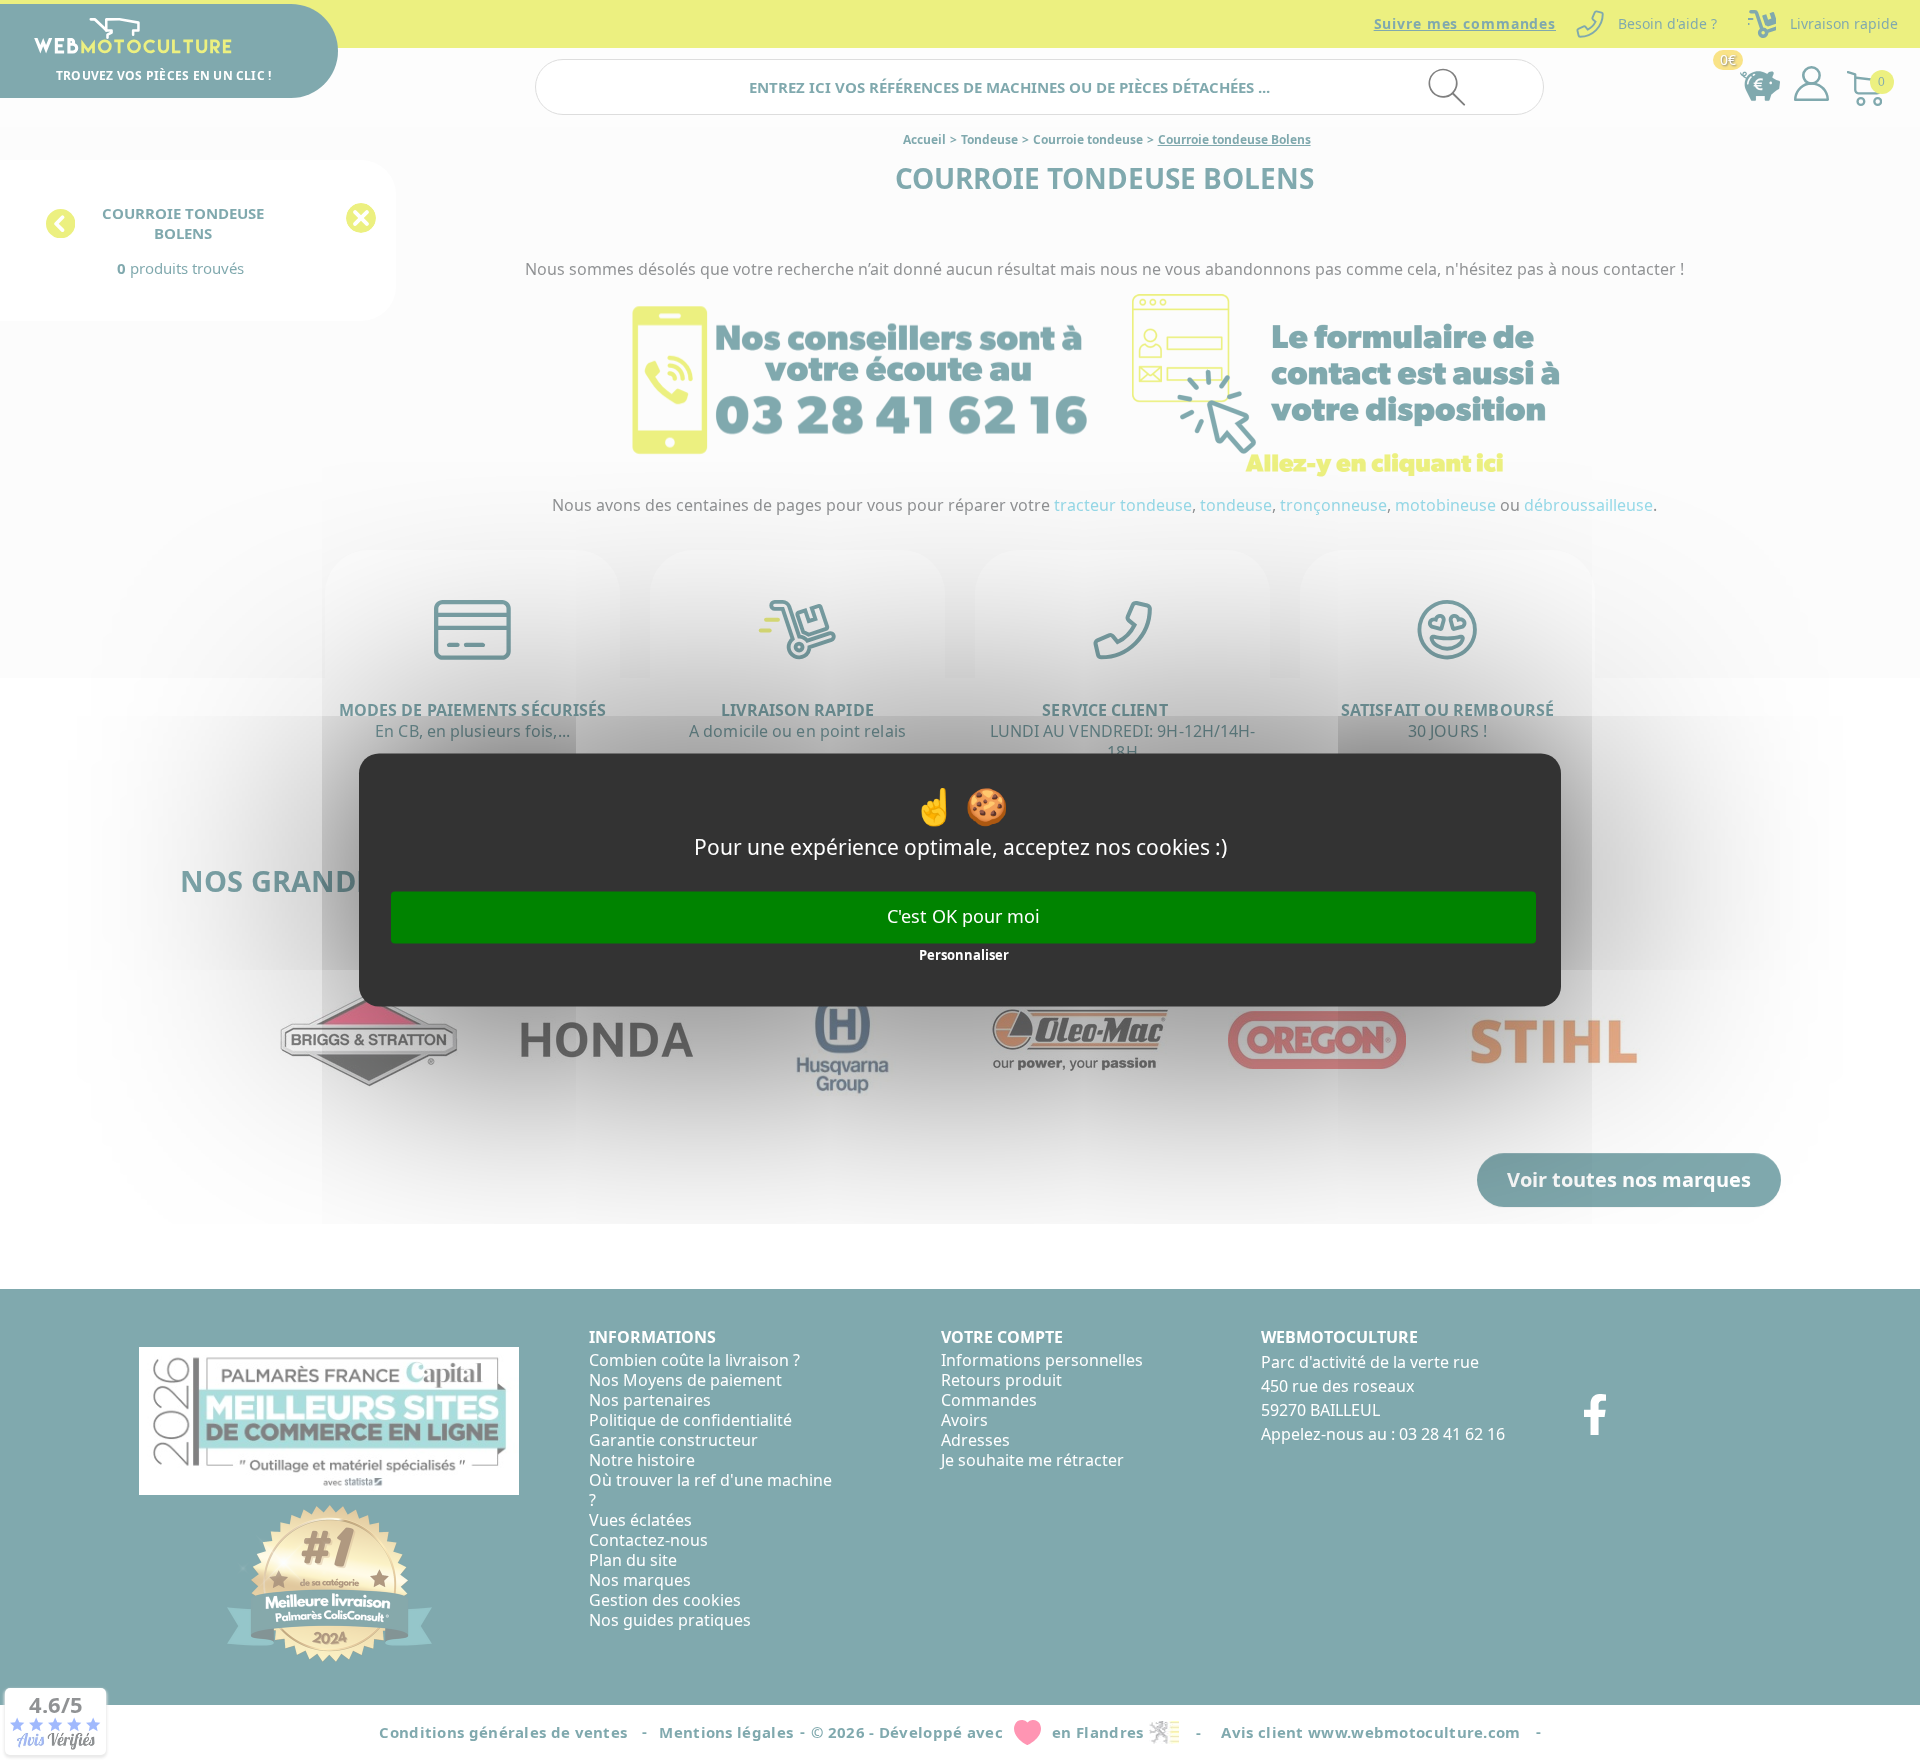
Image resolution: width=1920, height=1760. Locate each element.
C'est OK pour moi (963, 916)
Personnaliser (964, 955)
